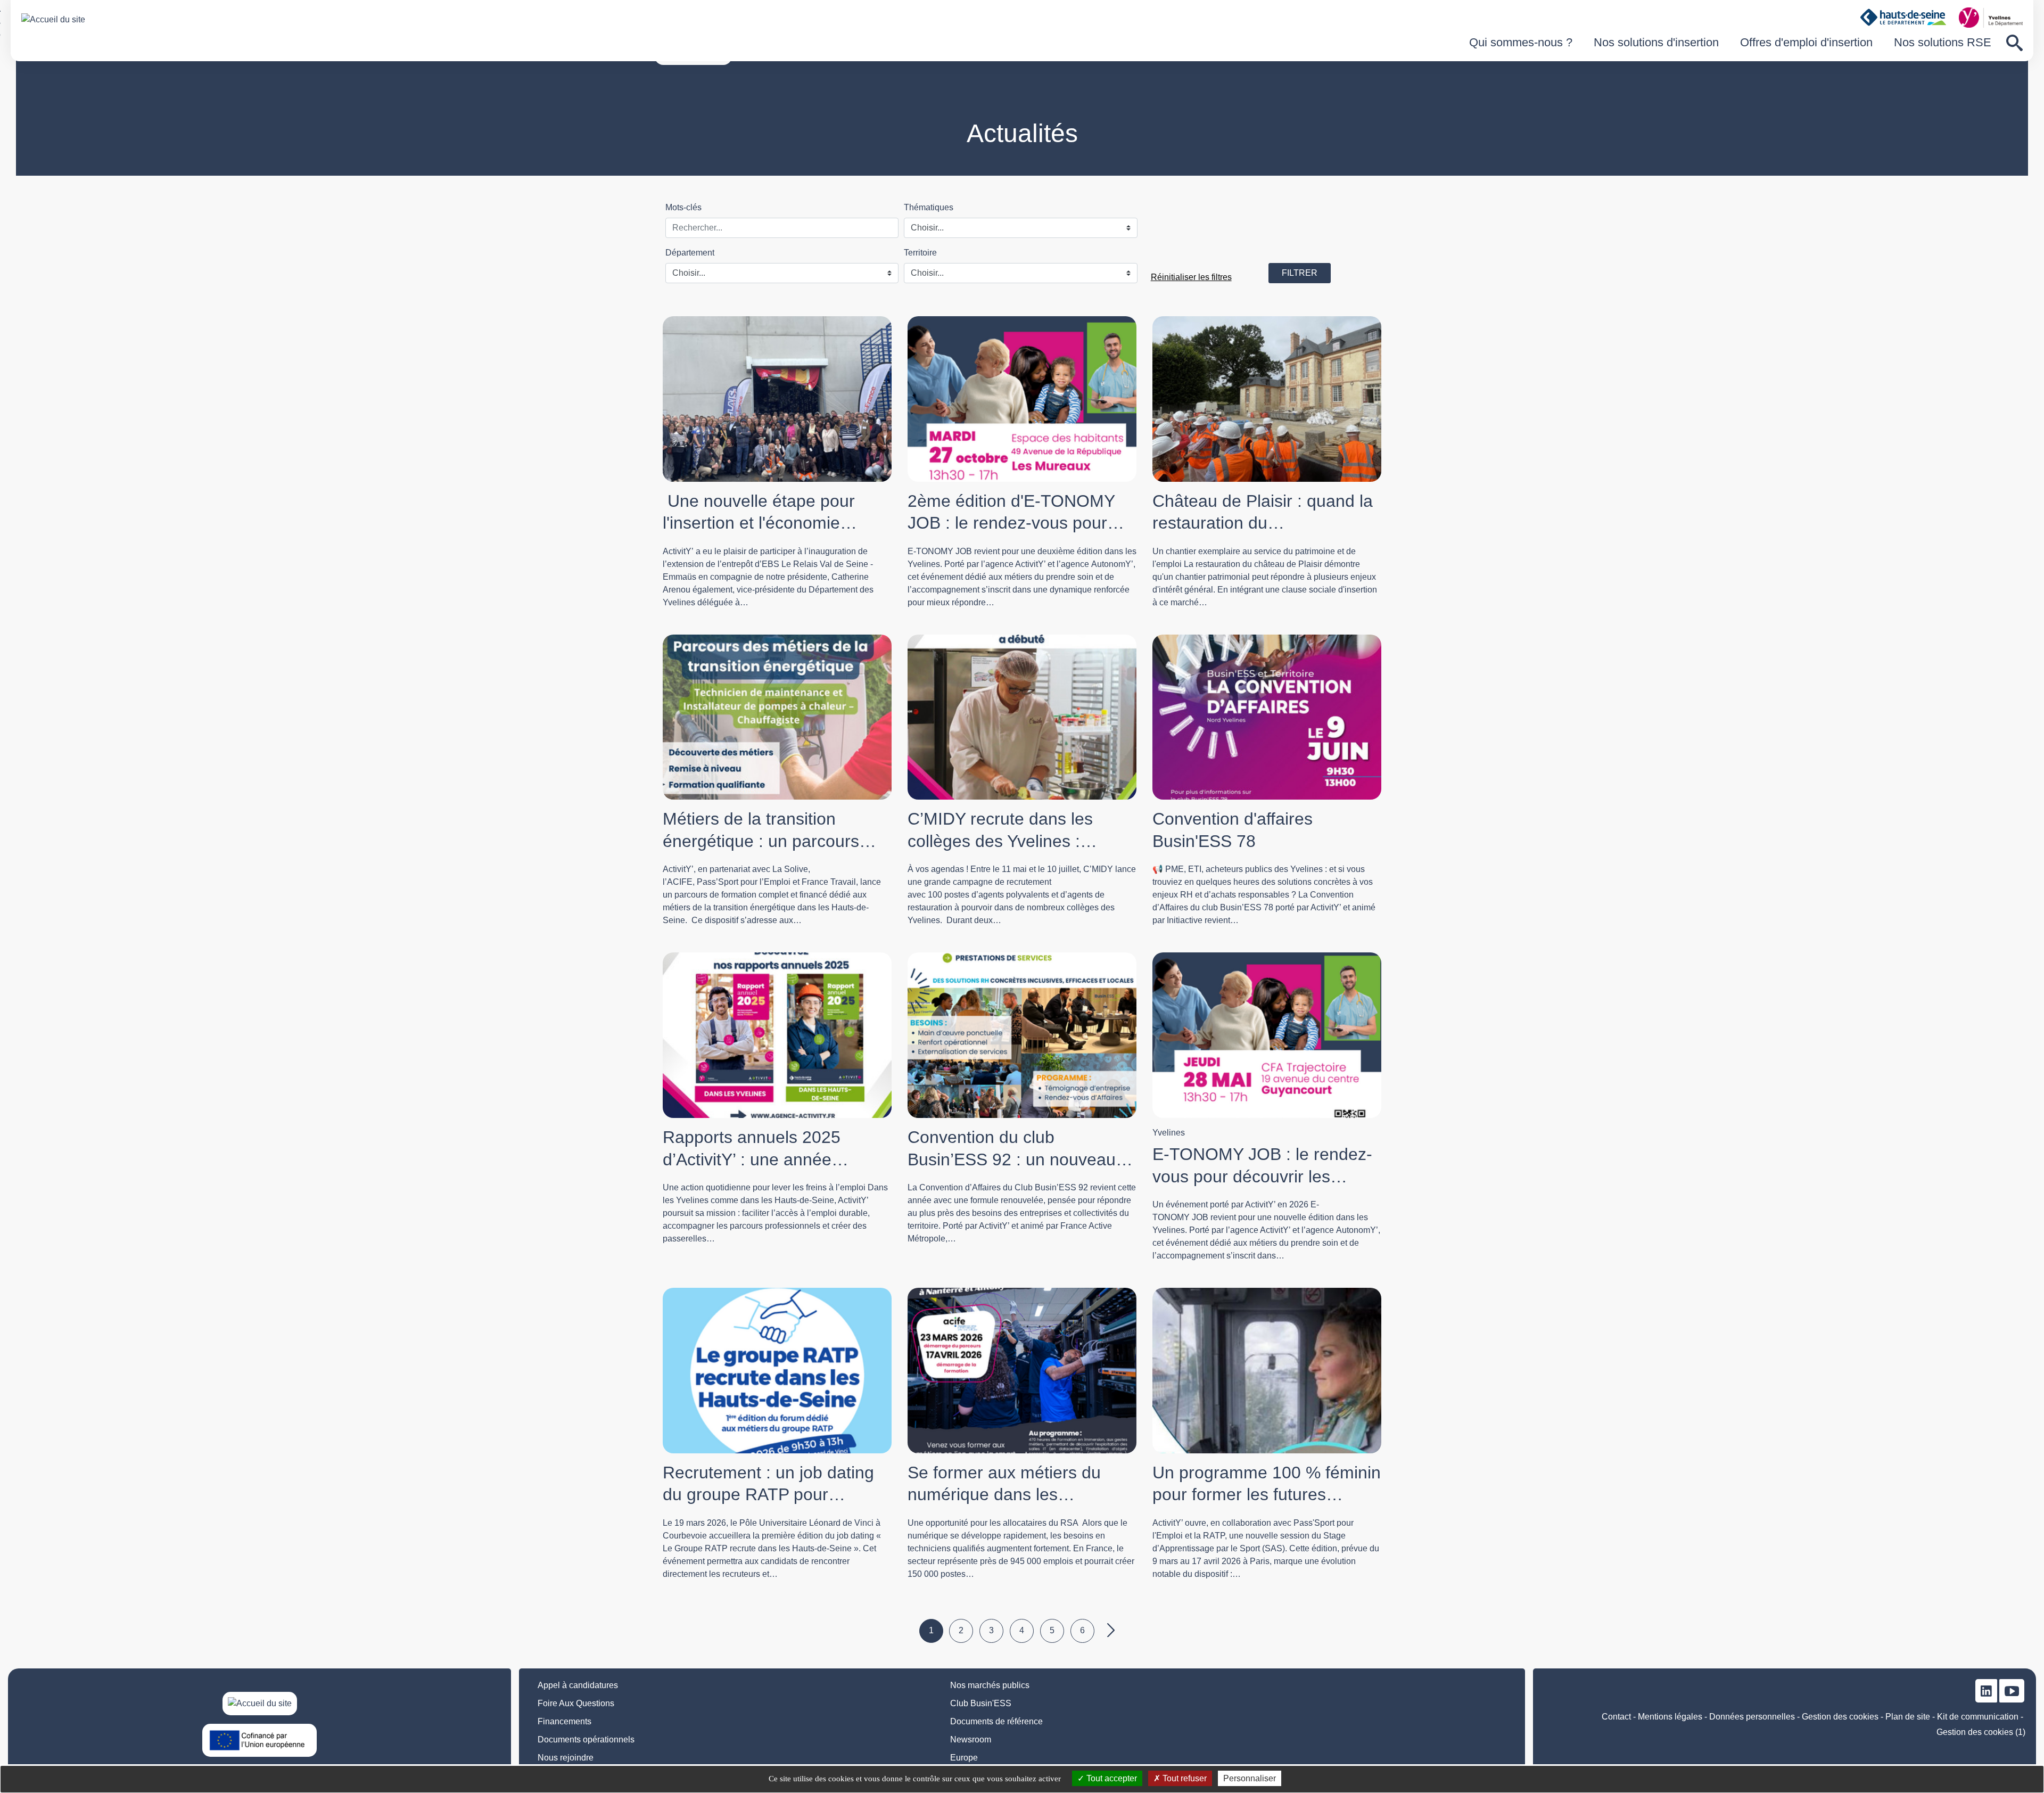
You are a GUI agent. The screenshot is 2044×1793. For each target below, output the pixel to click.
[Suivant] (1113, 1631)
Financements (564, 1721)
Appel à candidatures (578, 1685)
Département (690, 253)
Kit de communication (1978, 1717)
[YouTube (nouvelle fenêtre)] (2012, 1691)
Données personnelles (1752, 1717)
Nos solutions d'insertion (1656, 42)
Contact (1616, 1717)
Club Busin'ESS (981, 1703)
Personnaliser (1250, 1778)
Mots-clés (683, 207)
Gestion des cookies (1840, 1717)
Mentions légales (1670, 1717)
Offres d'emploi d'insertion (1806, 42)
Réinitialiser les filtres (1191, 277)
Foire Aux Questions (576, 1703)
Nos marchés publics (990, 1685)
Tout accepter (1111, 1778)
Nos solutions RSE (1943, 42)
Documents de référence (996, 1721)
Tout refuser (1184, 1778)
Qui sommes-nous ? (1521, 42)
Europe (964, 1758)
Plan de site (1908, 1717)
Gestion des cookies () (1981, 1732)
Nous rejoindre (566, 1758)
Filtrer (1300, 273)
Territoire (920, 253)
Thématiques (929, 207)
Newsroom (971, 1739)
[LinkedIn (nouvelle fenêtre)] (1986, 1691)
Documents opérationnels (586, 1739)
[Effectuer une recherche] (2014, 43)
